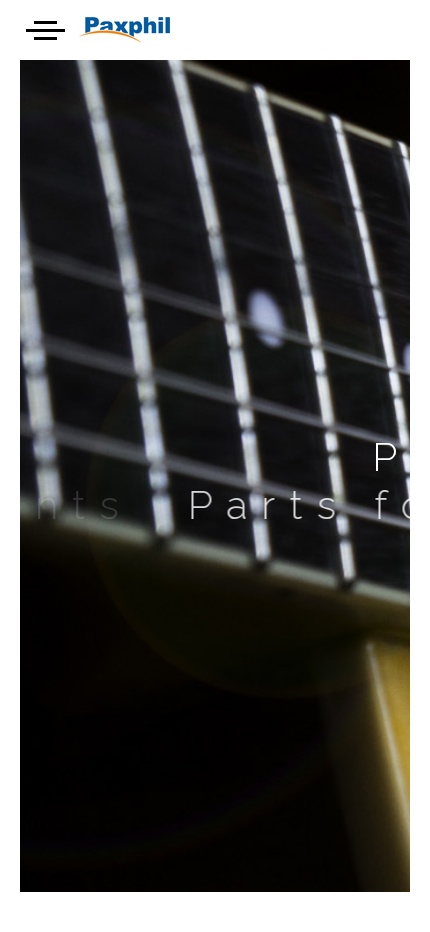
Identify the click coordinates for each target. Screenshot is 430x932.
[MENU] (39, 27)
